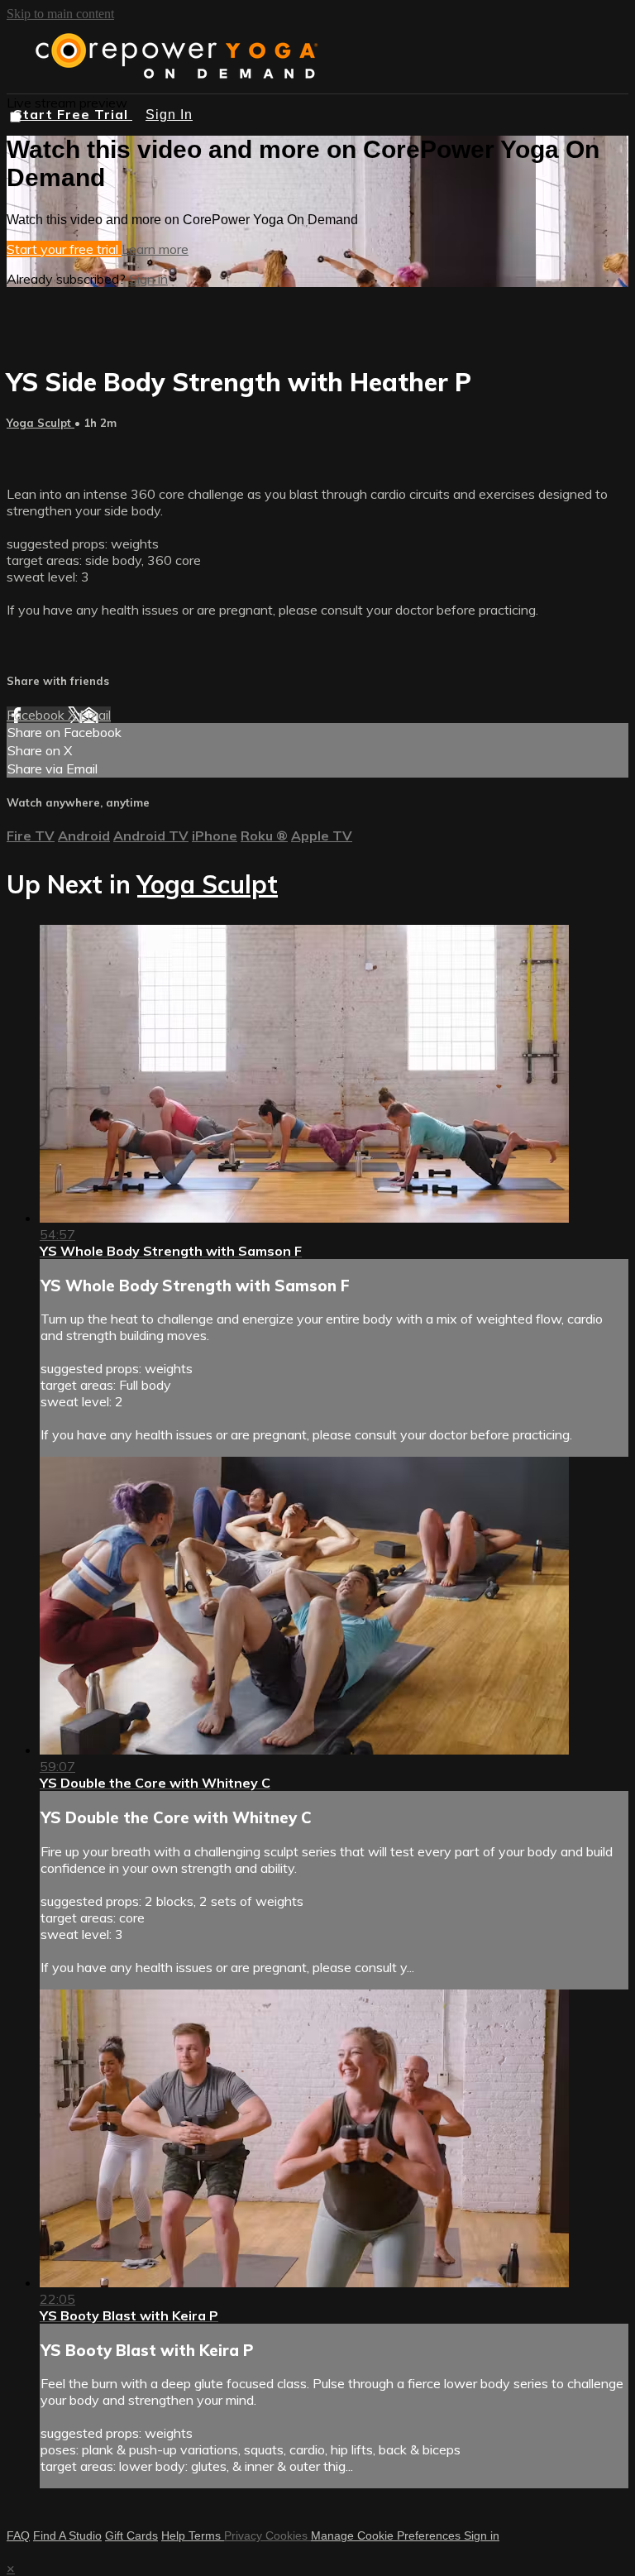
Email (95, 715)
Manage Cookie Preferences (387, 2535)
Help (175, 2535)
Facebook (37, 715)
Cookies (288, 2535)
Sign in (148, 279)
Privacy (245, 2535)
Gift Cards (131, 2535)
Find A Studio (67, 2535)
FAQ (18, 2535)
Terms (206, 2535)
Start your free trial (64, 249)
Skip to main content (60, 14)
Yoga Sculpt (41, 423)
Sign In (169, 115)
